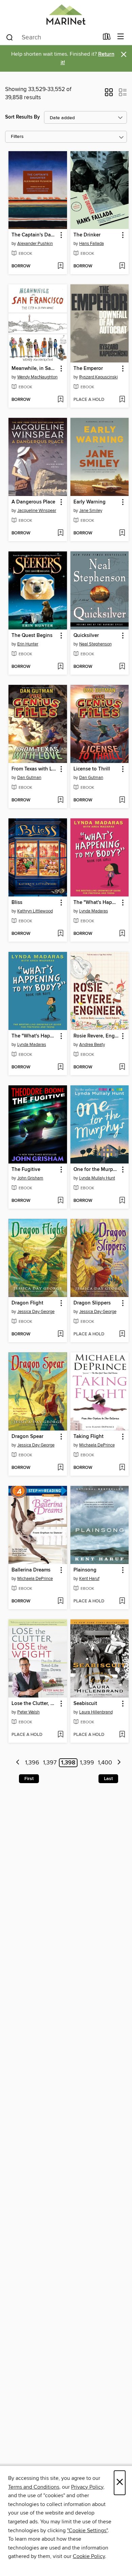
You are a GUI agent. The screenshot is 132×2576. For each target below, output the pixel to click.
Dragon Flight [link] (27, 1303)
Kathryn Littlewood (35, 911)
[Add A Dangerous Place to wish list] (60, 533)
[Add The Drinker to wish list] (122, 266)
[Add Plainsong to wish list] (122, 1601)
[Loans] (107, 38)
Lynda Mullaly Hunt (97, 1178)
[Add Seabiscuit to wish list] (122, 1735)
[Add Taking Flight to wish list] (122, 1468)
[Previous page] (18, 1763)
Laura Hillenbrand (96, 1712)
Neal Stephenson (95, 644)
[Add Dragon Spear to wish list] (60, 1468)
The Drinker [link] (87, 235)
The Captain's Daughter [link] (35, 235)
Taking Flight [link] (89, 1437)
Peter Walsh (28, 1712)
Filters (17, 137)
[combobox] (52, 37)
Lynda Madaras (94, 911)
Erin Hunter (28, 644)
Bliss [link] (17, 903)
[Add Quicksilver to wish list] (122, 667)
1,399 (87, 1763)
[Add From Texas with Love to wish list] (60, 800)
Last (108, 1779)
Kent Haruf (89, 1579)
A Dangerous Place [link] (33, 502)
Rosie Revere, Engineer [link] (96, 1036)
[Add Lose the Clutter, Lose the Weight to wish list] (60, 1735)
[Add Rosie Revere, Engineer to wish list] (122, 1067)
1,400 (105, 1763)
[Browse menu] (121, 37)
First (29, 1779)
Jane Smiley (91, 511)
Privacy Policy (87, 2487)
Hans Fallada (92, 244)
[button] (109, 94)
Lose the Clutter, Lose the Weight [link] (35, 1704)
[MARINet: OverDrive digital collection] (66, 14)
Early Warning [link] (90, 502)
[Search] (10, 37)
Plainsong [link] (85, 1570)
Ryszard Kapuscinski (98, 377)
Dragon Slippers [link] (92, 1303)
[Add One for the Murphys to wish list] (122, 1201)
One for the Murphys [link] (96, 1170)
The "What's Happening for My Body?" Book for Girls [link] (96, 903)
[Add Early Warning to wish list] (122, 533)
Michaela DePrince (97, 1445)
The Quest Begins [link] (32, 636)
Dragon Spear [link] (27, 1437)
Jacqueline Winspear (37, 511)
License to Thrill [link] (92, 769)
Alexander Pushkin (35, 244)
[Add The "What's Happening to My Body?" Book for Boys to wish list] (60, 1067)
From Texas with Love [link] (35, 769)
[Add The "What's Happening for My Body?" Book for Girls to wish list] (122, 934)
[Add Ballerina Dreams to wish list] (60, 1601)
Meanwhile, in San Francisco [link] (35, 369)
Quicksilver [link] (86, 636)
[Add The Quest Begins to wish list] (60, 667)
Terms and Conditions (34, 2487)
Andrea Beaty (92, 1045)
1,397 (50, 1763)
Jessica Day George (36, 1312)
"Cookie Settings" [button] (87, 2530)
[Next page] (119, 1763)
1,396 (32, 1763)
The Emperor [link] (88, 369)
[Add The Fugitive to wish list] (60, 1201)
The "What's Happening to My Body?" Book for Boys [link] (35, 1036)
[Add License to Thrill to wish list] (122, 800)
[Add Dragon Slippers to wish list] (122, 1334)
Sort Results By (23, 117)
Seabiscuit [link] (85, 1704)
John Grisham (30, 1178)
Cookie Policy (89, 2556)
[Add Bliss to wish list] (60, 934)
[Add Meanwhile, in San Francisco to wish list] (60, 400)
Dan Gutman (29, 778)
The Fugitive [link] (26, 1170)
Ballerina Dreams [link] (31, 1570)
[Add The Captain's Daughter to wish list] (60, 266)
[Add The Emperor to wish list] (122, 400)
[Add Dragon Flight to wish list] (60, 1334)
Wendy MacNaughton (37, 377)
